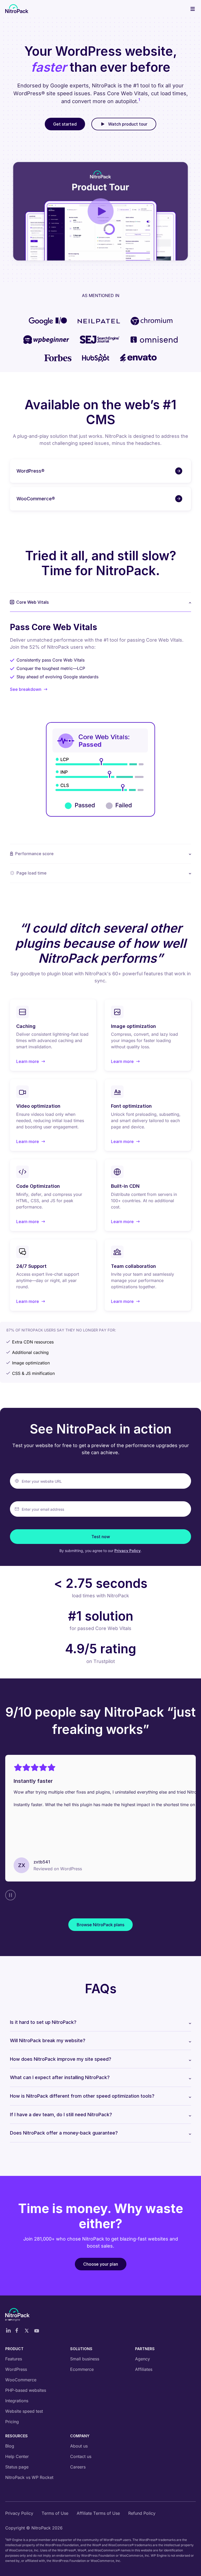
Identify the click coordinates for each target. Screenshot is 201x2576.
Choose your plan (101, 2264)
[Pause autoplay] (10, 1895)
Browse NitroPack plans (100, 1925)
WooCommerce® (36, 499)
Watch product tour (128, 124)
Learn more (31, 1062)
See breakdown (26, 689)
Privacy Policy (127, 1551)
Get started (65, 124)
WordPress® (30, 471)
